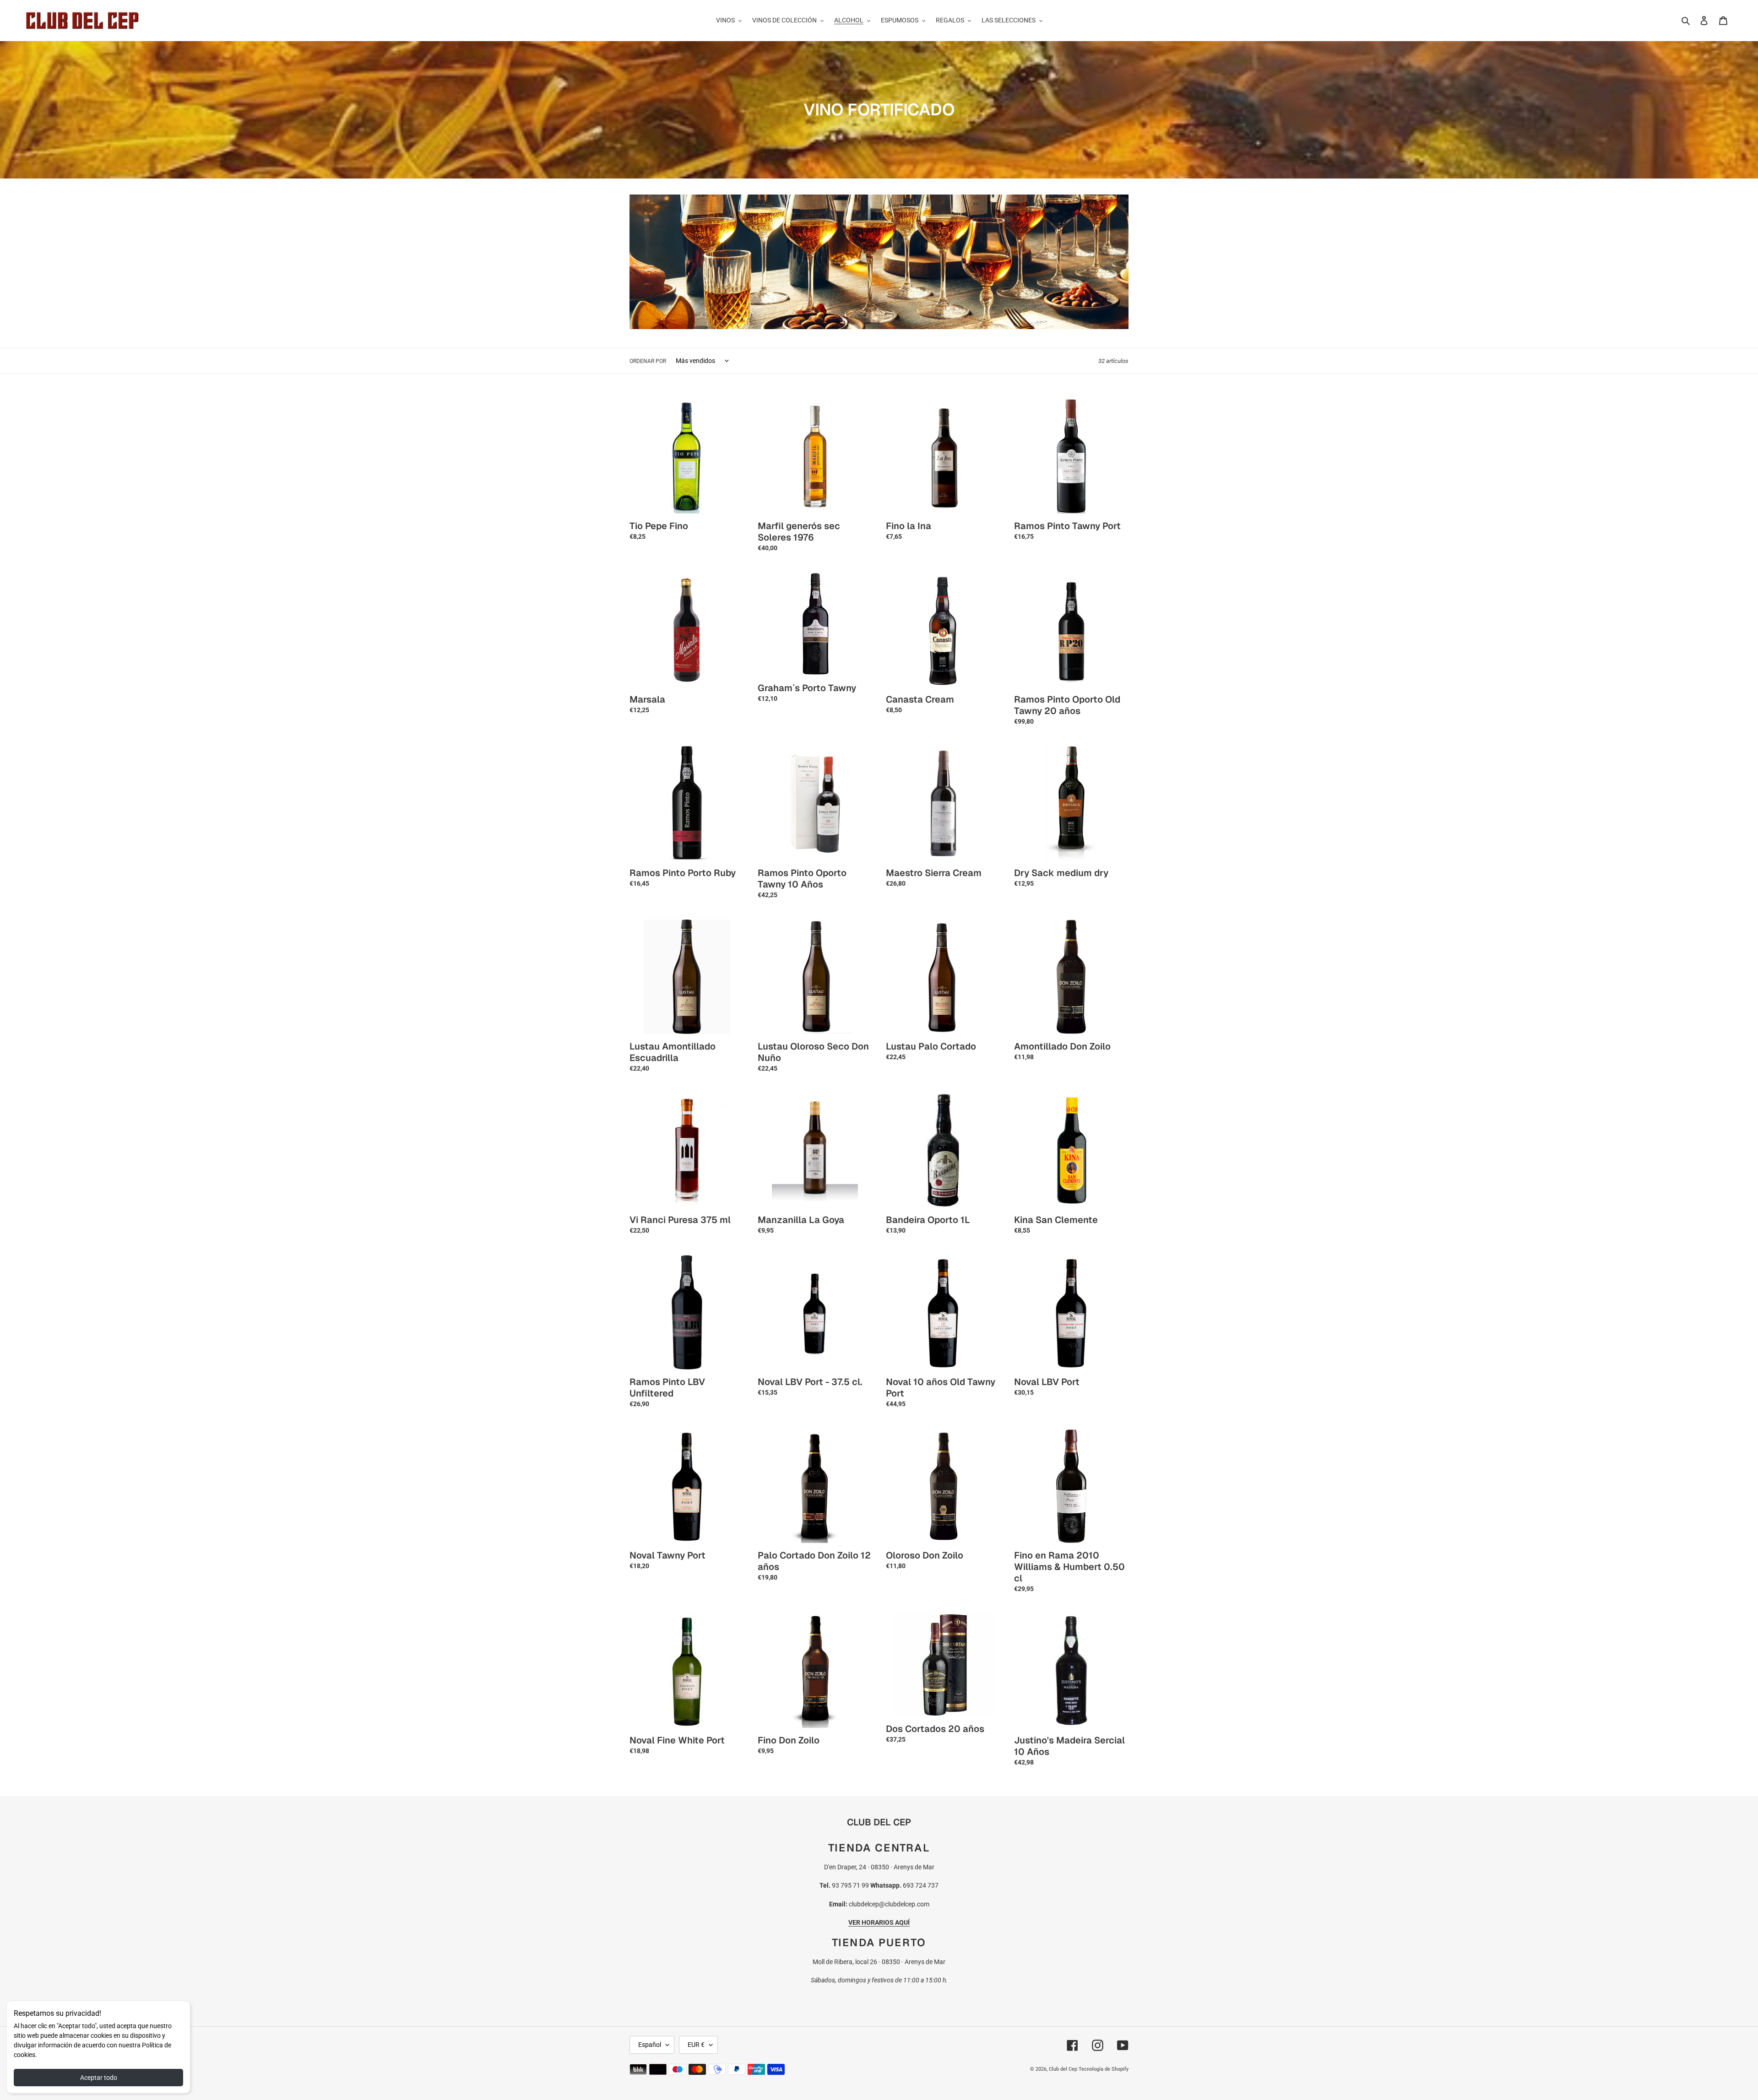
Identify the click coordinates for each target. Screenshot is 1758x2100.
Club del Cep (1063, 2069)
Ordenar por (648, 361)
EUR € (696, 2045)
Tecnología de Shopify (1104, 2069)
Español (650, 2045)
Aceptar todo (99, 2078)
